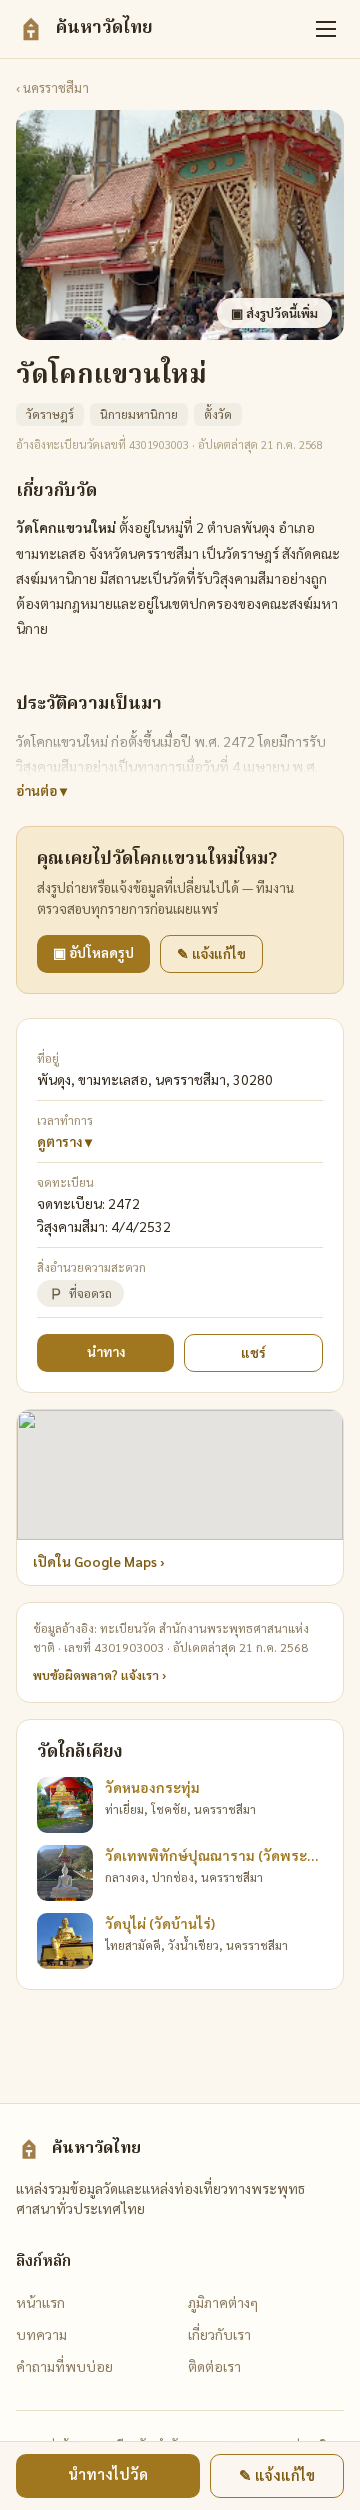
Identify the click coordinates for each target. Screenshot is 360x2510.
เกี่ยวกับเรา (219, 2334)
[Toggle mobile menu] (326, 29)
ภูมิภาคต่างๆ (223, 2302)
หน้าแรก (40, 2302)
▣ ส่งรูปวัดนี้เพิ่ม (274, 313)
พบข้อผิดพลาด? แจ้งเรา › (99, 1675)
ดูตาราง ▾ (64, 1141)
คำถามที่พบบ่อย (64, 2366)
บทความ (41, 2334)
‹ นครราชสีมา (52, 87)
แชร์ (253, 1352)
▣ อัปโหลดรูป (93, 952)
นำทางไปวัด (108, 2474)
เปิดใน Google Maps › (99, 1561)
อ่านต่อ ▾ (41, 790)
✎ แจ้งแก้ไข (211, 953)
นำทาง (106, 1351)
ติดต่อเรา (214, 2366)
